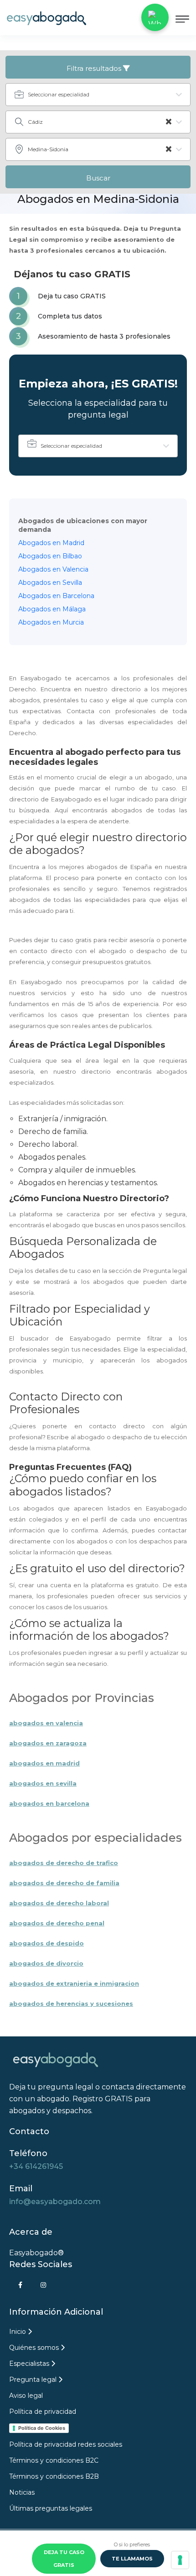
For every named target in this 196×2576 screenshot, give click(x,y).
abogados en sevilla (43, 1783)
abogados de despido (46, 1943)
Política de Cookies (42, 2428)
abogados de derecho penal (57, 1923)
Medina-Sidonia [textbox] (100, 149)
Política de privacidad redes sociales (66, 2444)
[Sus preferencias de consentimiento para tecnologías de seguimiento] (180, 2560)
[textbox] (103, 95)
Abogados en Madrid (51, 543)
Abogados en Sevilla (50, 583)
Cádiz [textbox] (100, 122)
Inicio (18, 2332)
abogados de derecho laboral (59, 1903)
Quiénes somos (35, 2348)
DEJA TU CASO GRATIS (64, 2559)
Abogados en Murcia (51, 622)
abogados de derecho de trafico (64, 1863)
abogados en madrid (44, 1763)
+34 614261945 (36, 2166)
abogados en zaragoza (48, 1743)
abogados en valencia (46, 1723)
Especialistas (30, 2364)
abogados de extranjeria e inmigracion (74, 1983)
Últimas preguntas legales (51, 2508)
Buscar (98, 178)
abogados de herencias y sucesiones (71, 2004)
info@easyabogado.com (55, 2202)
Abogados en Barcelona (56, 596)
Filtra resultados (95, 68)
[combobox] (98, 95)
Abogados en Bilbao (50, 556)
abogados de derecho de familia (64, 1883)
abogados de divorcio (46, 1963)
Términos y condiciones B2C (54, 2460)
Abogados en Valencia (53, 569)
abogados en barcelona (49, 1803)
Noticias (22, 2492)
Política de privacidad (43, 2412)
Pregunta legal (34, 2380)
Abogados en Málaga (52, 609)
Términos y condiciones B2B (54, 2476)
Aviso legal (26, 2396)
